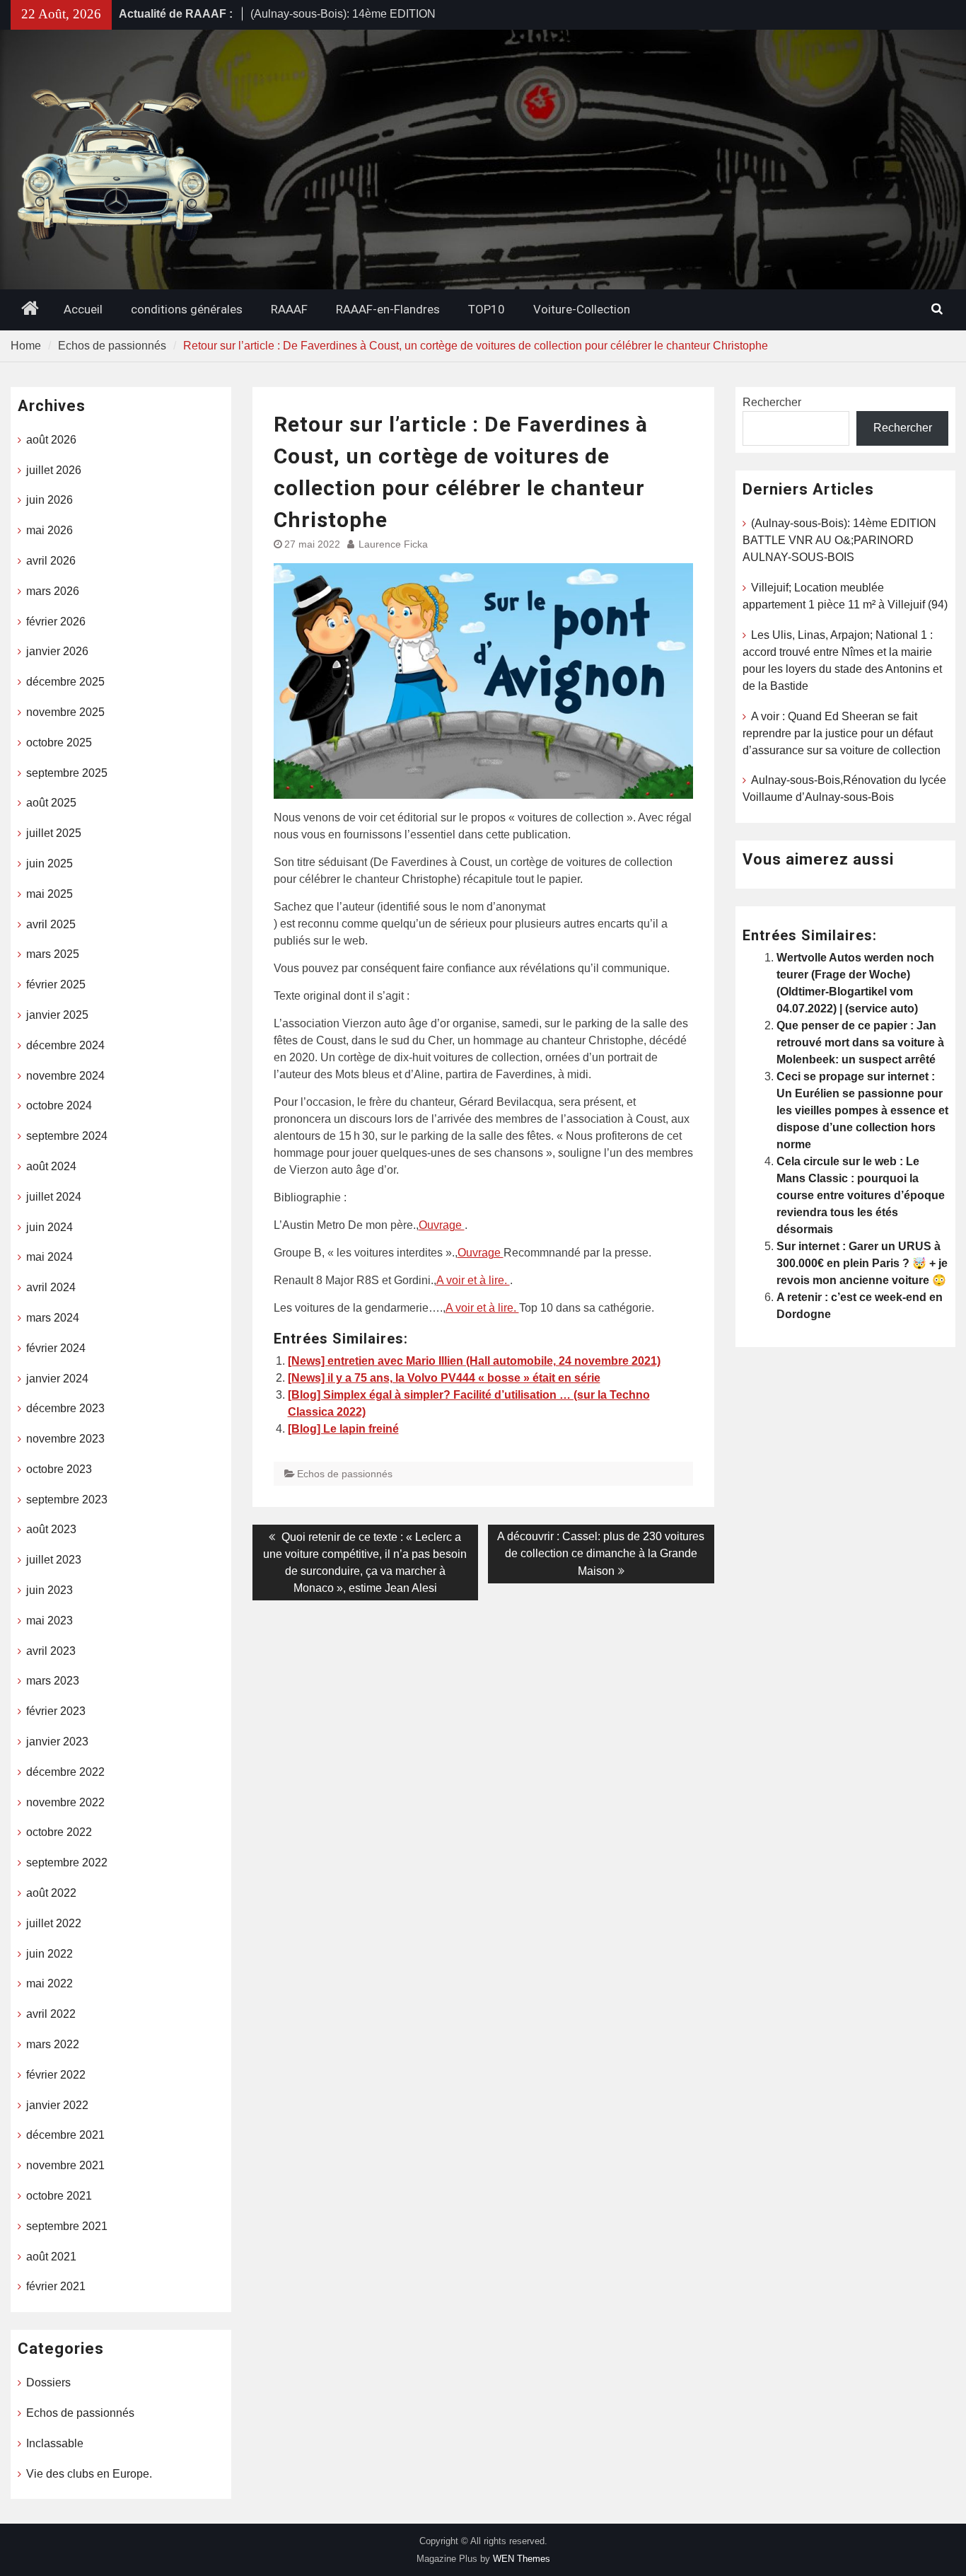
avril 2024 (51, 1287)
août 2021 (51, 2257)
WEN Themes (522, 2559)
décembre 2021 (65, 2135)
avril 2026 (51, 561)
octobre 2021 (59, 2196)
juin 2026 (50, 500)
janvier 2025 (57, 1015)
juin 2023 (50, 1590)
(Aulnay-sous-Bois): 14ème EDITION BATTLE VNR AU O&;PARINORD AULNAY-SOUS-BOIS (839, 540)
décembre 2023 (65, 1408)
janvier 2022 (57, 2105)
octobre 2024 (59, 1105)
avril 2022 (51, 2014)
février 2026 (56, 622)
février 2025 (56, 984)
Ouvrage (442, 1225)
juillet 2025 (54, 833)
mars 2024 (53, 1318)
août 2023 (51, 1529)
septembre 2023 (67, 1500)
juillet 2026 (54, 470)
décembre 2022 (65, 1772)
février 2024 (56, 1348)
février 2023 (56, 1711)
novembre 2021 (65, 2165)
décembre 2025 (65, 682)
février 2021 (56, 2286)
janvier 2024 (57, 1379)
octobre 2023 (59, 1469)
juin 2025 (50, 864)
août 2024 (51, 1166)
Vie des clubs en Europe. (89, 2474)
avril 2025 (51, 924)
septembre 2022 (67, 1862)
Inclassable (55, 2443)
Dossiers (48, 2382)
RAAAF (289, 309)
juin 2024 (50, 1227)
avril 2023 (51, 1651)
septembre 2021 (67, 2226)
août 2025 (51, 803)
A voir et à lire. (473, 1280)
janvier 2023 (57, 1742)
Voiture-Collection (582, 309)
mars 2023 (53, 1681)
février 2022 (56, 2075)
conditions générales (187, 309)
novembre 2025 (65, 712)
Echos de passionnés (345, 1474)
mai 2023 (50, 1621)
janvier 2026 (57, 651)
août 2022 (51, 1893)
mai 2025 (50, 894)
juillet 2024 (54, 1197)
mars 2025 (53, 954)
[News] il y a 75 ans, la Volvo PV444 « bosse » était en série (444, 1378)
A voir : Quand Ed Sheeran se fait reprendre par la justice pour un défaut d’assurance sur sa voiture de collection (842, 733)
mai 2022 (50, 1983)
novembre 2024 (65, 1076)
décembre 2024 (65, 1045)
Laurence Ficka (393, 544)
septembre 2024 (67, 1136)
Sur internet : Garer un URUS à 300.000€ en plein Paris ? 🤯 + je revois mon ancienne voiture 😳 (862, 1263)
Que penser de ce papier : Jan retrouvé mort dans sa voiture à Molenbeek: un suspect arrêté (860, 1042)
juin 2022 (50, 1954)
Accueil (83, 309)
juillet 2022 (54, 1923)
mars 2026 (53, 591)
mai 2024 (50, 1257)
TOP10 (487, 309)
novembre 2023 (65, 1439)
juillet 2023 (54, 1560)
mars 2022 (53, 2044)
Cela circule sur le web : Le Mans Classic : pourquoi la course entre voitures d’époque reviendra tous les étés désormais (861, 1195)
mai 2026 (50, 530)
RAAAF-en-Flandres (388, 309)
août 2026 (51, 440)
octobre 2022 (59, 1832)
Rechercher (772, 402)
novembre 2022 (65, 1802)
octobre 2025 (59, 743)
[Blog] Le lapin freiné (343, 1429)
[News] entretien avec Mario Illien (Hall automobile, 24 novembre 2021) (474, 1361)
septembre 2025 (67, 773)
